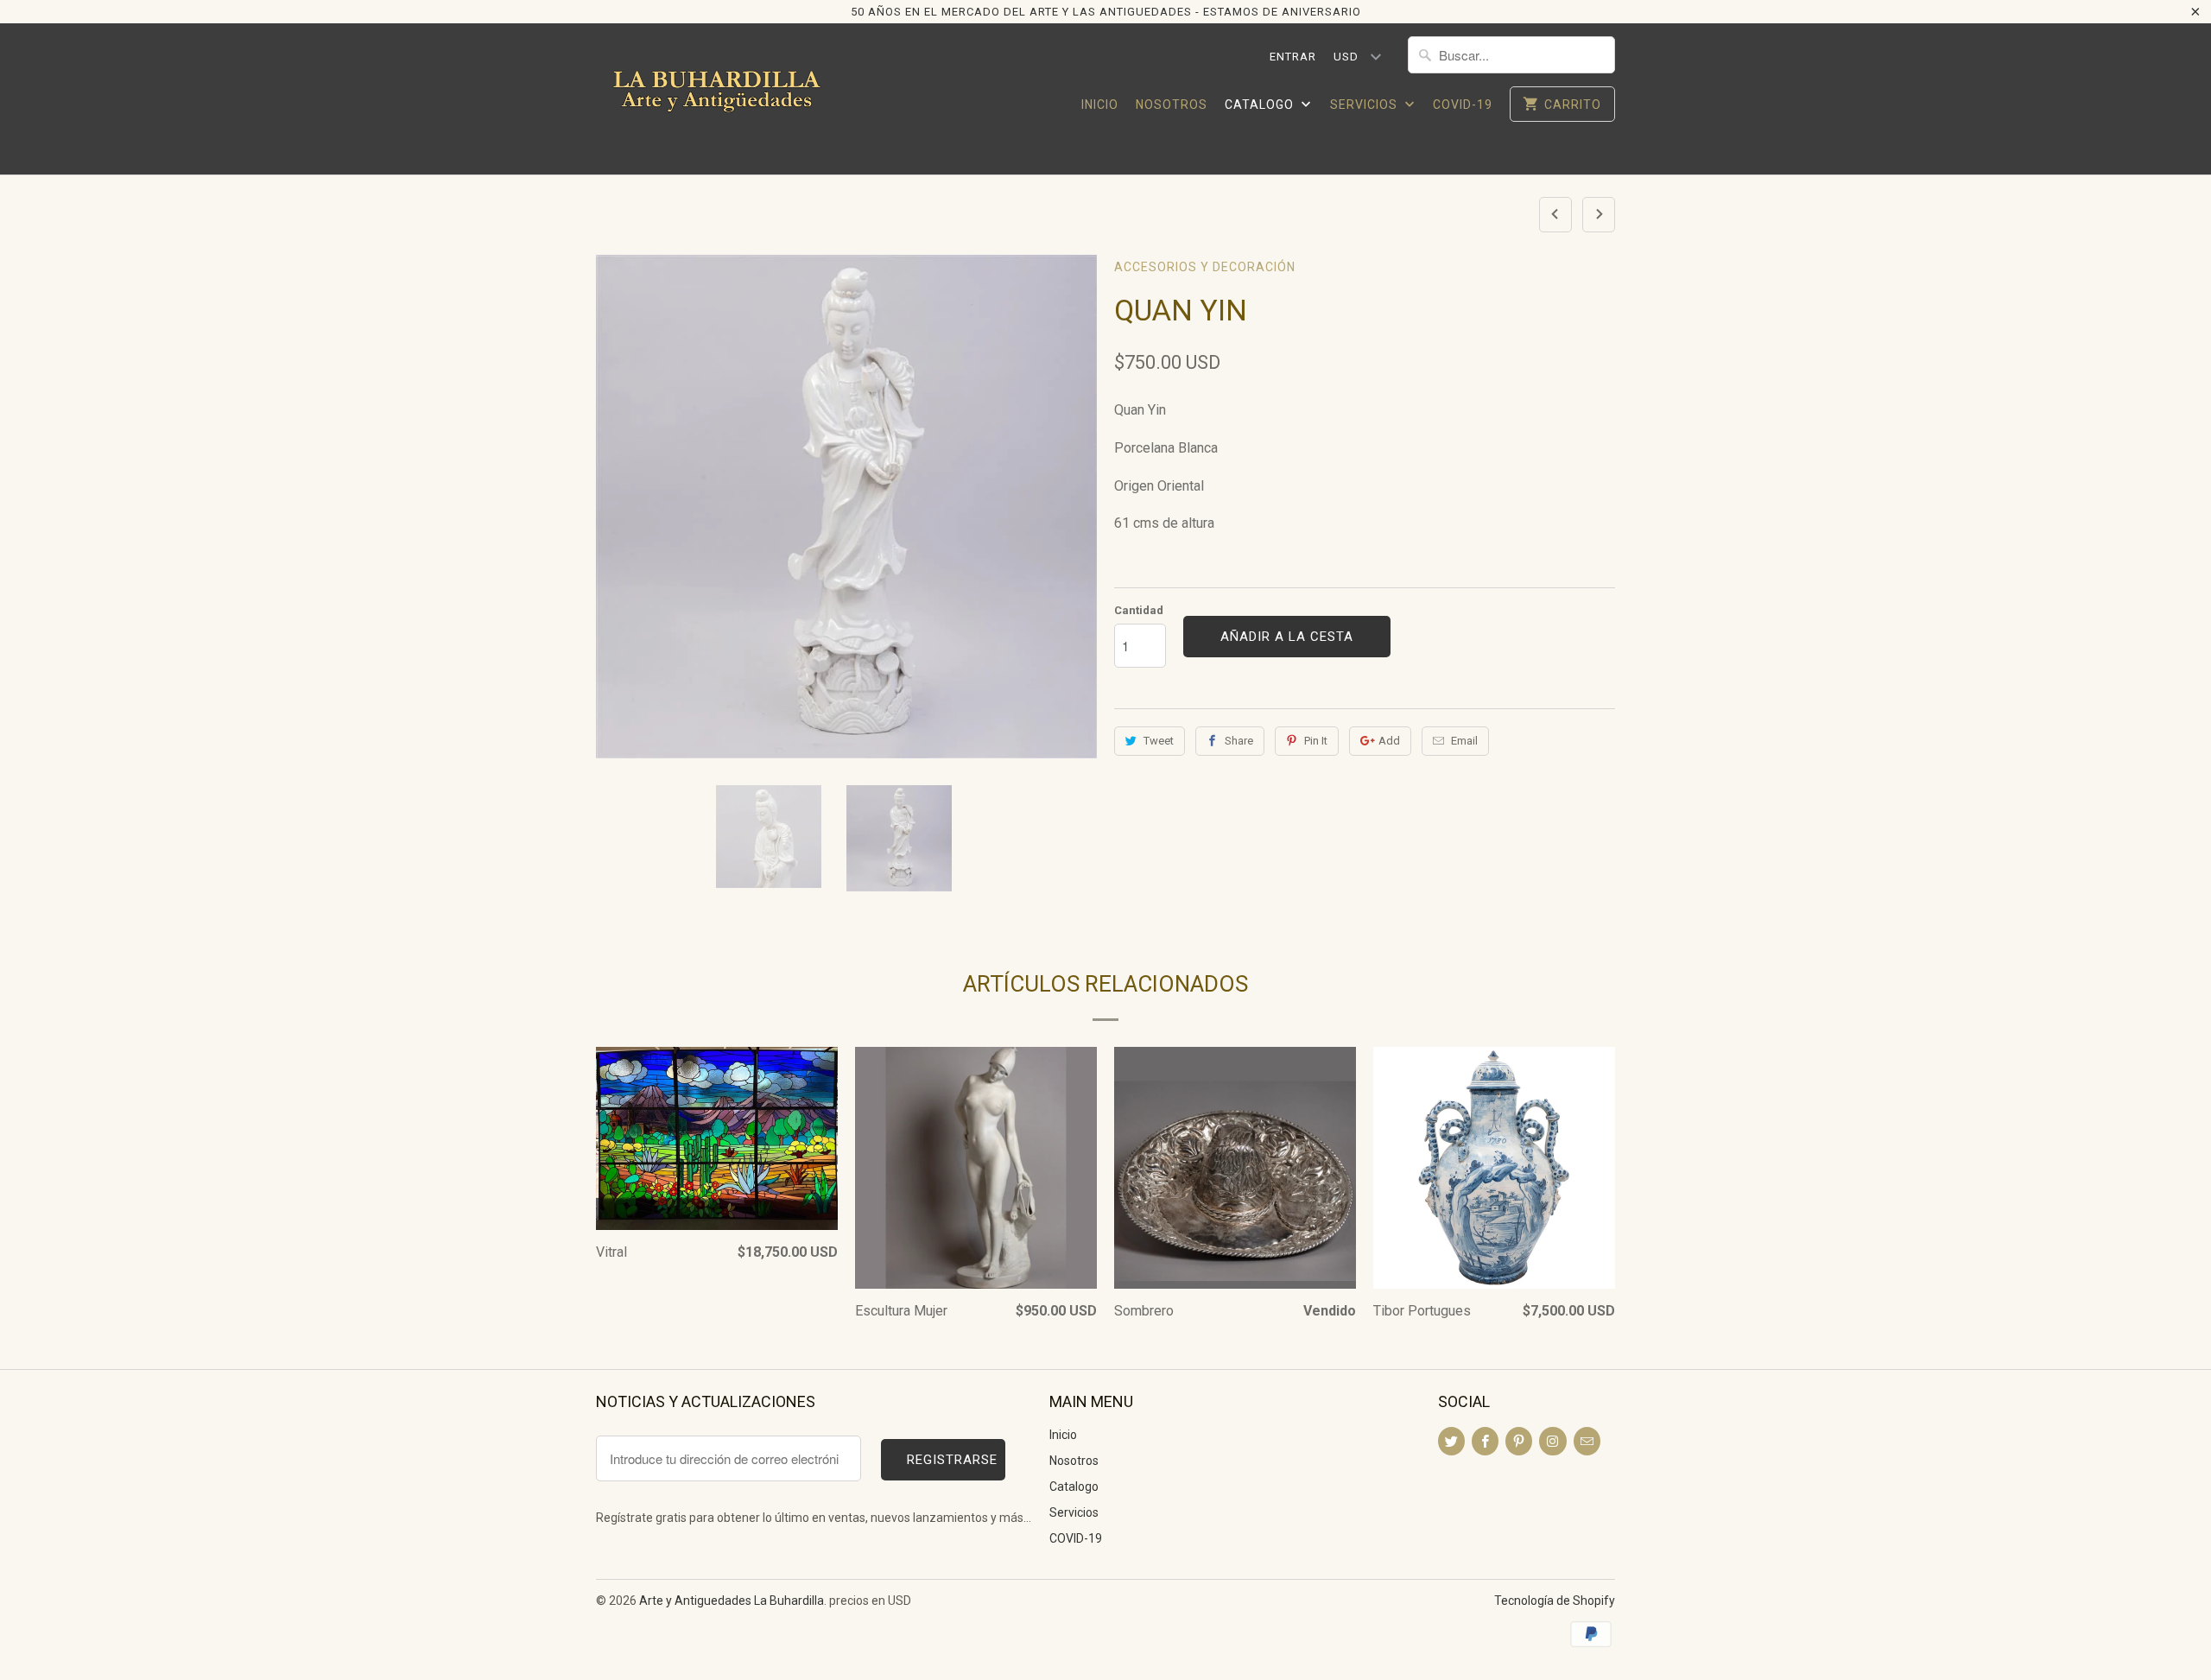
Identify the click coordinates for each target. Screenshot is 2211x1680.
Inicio (1100, 105)
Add (1389, 741)
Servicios (1365, 105)
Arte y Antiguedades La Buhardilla (732, 1601)
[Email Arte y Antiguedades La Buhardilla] (1587, 1441)
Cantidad (1139, 610)
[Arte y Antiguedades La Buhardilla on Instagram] (1552, 1441)
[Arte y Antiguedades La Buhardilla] (717, 99)
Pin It (1316, 741)
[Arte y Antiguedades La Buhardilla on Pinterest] (1519, 1441)
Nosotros (1172, 105)
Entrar (1293, 57)
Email (1464, 741)
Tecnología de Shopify (1555, 1601)
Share (1239, 741)
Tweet (1159, 741)
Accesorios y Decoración (1205, 267)
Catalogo (1261, 105)
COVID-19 (1463, 105)
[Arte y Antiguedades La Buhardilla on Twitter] (1451, 1441)
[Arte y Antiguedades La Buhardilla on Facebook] (1485, 1441)
